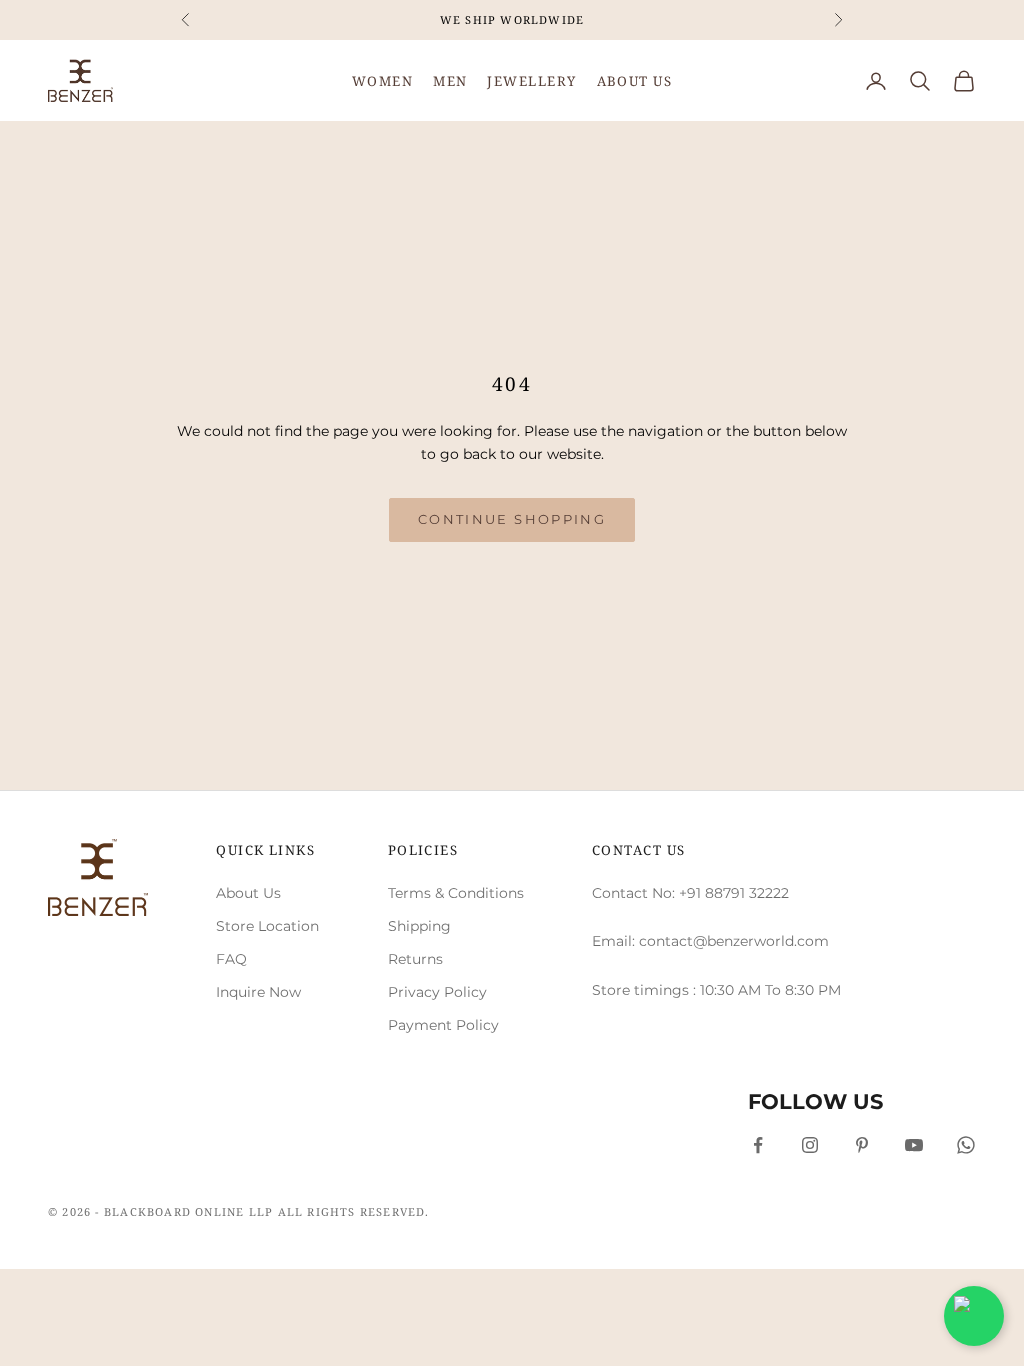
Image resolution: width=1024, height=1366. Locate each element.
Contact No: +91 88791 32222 (690, 893)
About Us (248, 893)
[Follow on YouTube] (914, 1145)
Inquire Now (258, 992)
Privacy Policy (437, 992)
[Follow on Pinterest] (862, 1145)
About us (635, 81)
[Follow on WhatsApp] (966, 1145)
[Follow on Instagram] (810, 1145)
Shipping (419, 926)
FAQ (231, 959)
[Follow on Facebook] (758, 1145)
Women (382, 81)
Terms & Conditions (456, 893)
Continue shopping (512, 519)
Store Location (267, 926)
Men (450, 81)
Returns (415, 959)
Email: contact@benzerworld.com (710, 941)
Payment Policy (443, 1025)
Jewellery (531, 81)
